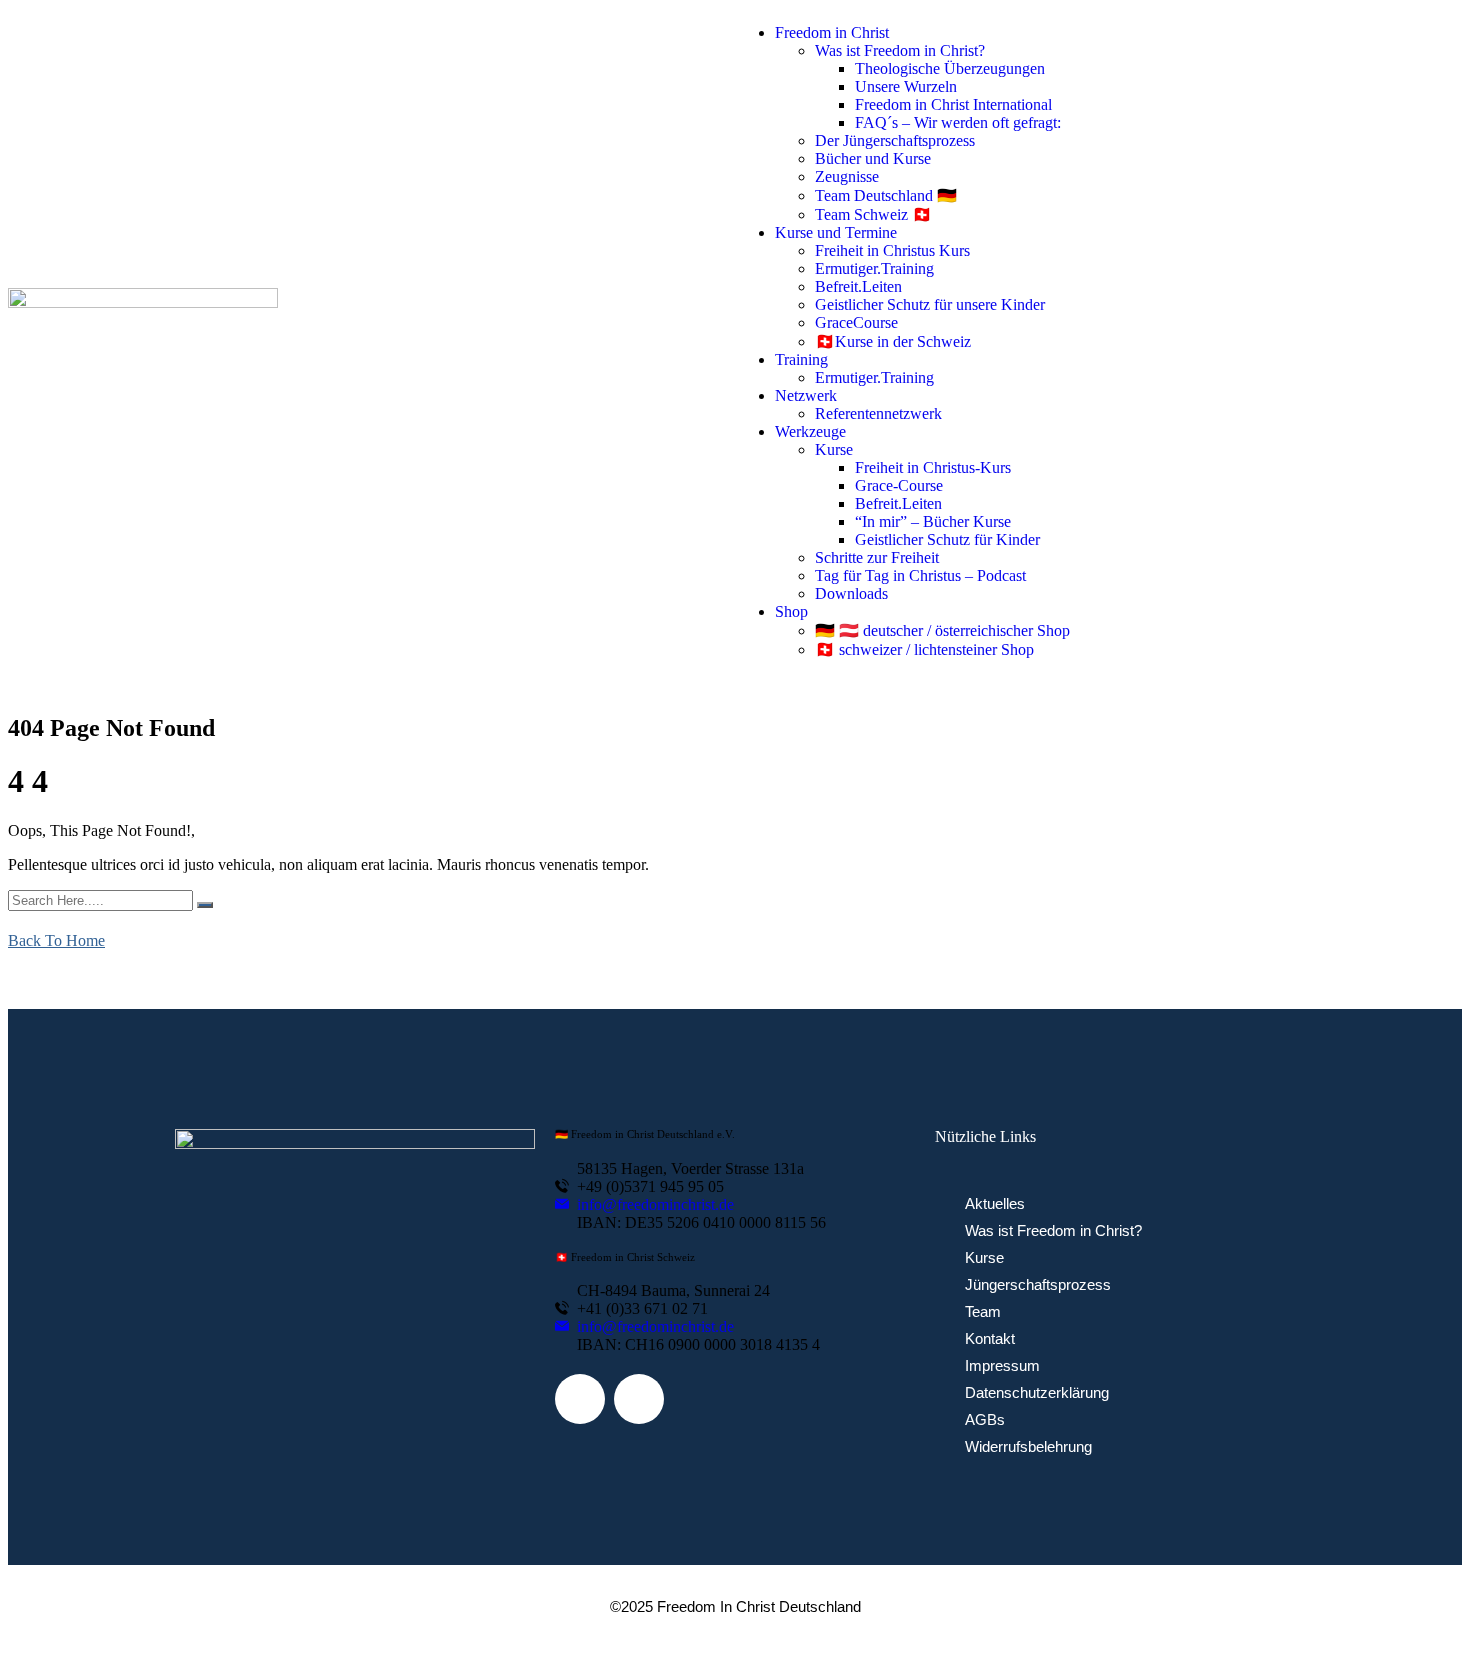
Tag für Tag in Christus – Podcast (920, 575)
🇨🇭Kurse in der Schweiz (893, 341)
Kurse (834, 449)
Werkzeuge (810, 431)
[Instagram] (639, 1399)
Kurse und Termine (836, 232)
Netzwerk (806, 395)
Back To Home (56, 940)
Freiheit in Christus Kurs (892, 250)
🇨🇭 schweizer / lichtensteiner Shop (924, 649)
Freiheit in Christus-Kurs (933, 467)
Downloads (851, 593)
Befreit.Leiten (858, 286)
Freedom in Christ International (953, 104)
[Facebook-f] (580, 1399)
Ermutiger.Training (874, 268)
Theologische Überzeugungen (950, 68)
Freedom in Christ (832, 32)
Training (801, 359)
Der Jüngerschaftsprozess (895, 140)
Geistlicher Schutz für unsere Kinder (930, 304)
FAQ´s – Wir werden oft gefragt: (958, 122)
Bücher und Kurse (873, 158)
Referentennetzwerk (878, 413)
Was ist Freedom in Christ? (900, 50)
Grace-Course (899, 485)
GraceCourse (856, 322)
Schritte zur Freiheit (877, 557)
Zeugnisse (847, 176)
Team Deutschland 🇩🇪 (886, 195)
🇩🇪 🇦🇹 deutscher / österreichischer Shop (942, 630)
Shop (791, 611)
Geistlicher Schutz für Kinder (947, 539)
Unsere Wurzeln (906, 86)
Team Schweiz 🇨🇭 (873, 214)
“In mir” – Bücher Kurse (933, 521)
